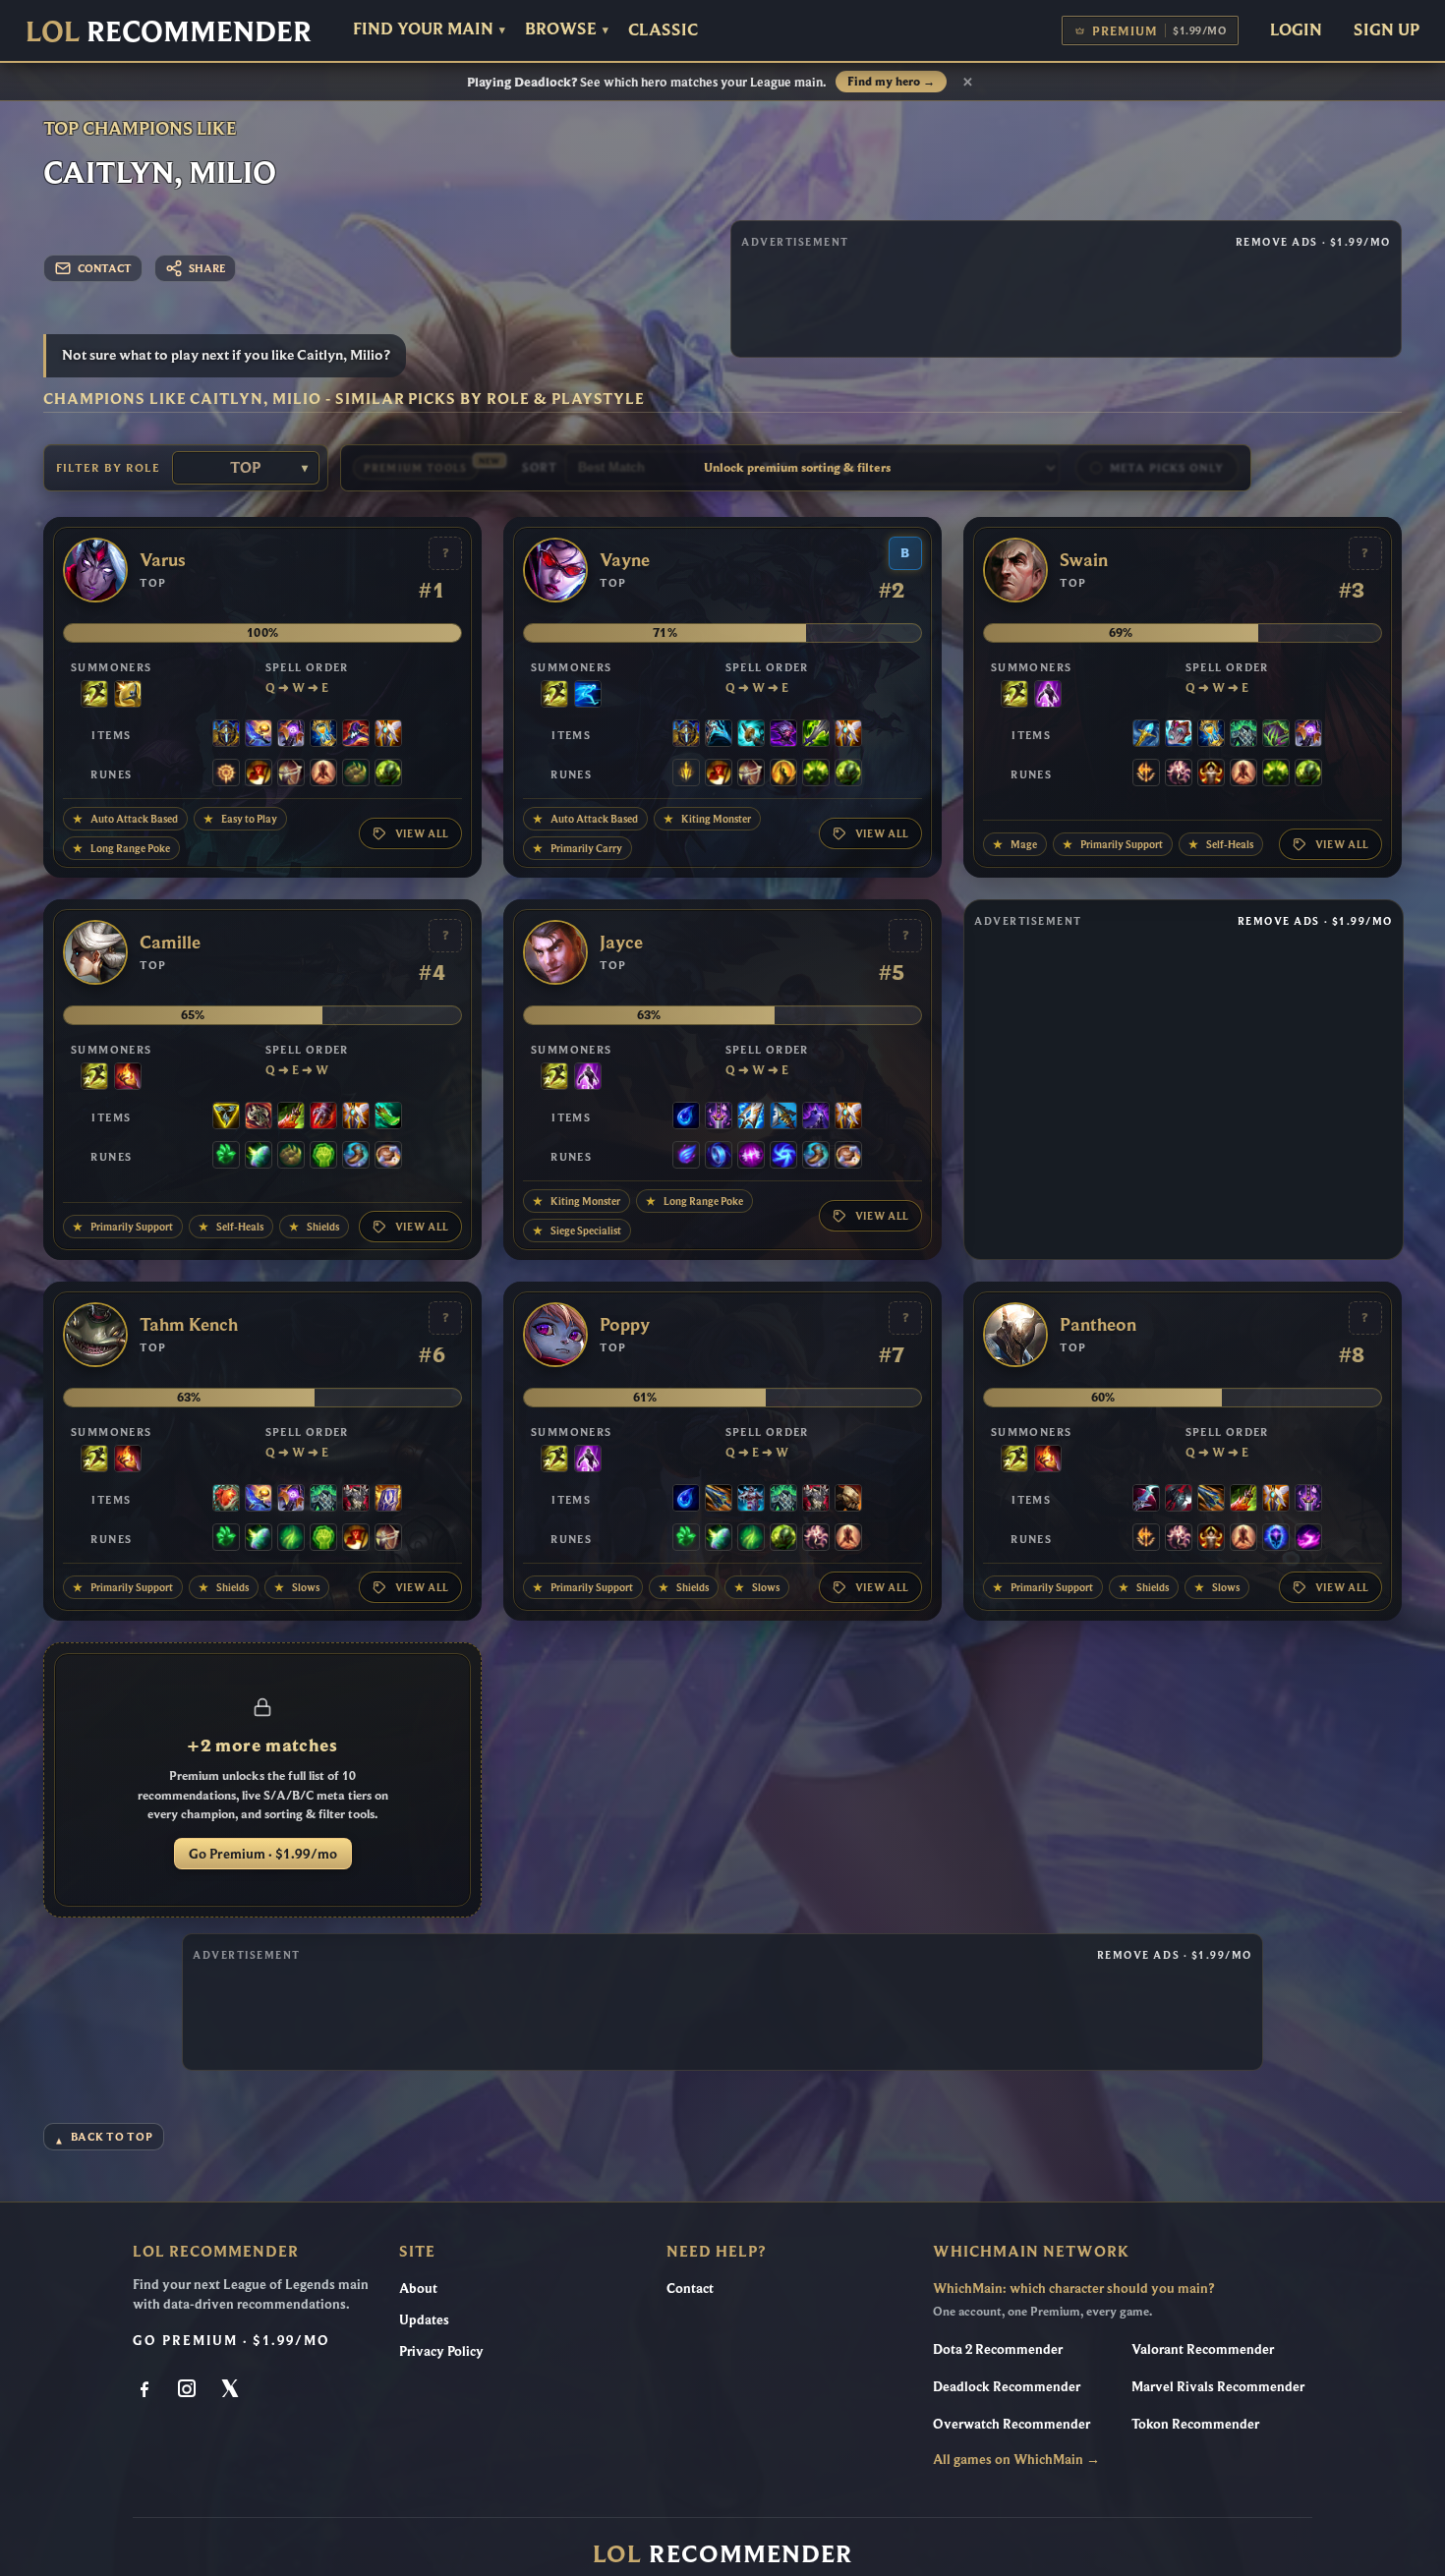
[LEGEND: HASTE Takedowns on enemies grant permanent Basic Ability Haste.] (1211, 774)
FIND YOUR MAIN (429, 29)
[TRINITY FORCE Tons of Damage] (226, 1117)
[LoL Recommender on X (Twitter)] (231, 2390)
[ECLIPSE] (1146, 1500)
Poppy (625, 1325)
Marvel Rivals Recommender (1218, 2386)
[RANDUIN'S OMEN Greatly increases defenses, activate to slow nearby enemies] (388, 1500)
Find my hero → (891, 82)
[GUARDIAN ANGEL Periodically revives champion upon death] (388, 735)
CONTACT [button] (105, 268)
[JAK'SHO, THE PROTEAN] (783, 735)
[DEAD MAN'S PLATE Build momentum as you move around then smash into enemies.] (848, 1500)
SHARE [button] (207, 268)
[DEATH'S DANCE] (291, 1117)
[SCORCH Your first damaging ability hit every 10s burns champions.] (1308, 1539)
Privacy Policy (441, 2351)
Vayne (625, 560)
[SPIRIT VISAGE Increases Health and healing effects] (1243, 735)
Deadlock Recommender (1007, 2386)
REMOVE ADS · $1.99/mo (1313, 242)
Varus (163, 560)
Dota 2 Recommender (998, 2349)
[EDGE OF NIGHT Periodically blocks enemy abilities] (816, 1117)
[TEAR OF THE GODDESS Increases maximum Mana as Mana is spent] (686, 1117)
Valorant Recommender (1203, 2349)
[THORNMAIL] (356, 1500)
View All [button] (422, 833)
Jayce (621, 943)
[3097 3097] (751, 735)
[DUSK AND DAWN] (259, 735)
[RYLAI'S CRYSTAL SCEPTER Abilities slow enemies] (1146, 735)
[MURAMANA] (751, 1117)
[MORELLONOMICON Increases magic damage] (1276, 735)
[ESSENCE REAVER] (719, 735)
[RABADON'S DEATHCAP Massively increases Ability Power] (356, 735)
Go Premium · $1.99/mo (263, 1854)
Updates (424, 2319)
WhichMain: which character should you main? (1073, 2288)
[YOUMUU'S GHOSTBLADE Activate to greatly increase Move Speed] (719, 1117)
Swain (1084, 560)
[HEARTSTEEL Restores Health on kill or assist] (226, 1500)
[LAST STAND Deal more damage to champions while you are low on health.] (323, 774)
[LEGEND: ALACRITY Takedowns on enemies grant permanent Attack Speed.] (291, 774)
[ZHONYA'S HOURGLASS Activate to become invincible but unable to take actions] (323, 735)
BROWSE (567, 29)
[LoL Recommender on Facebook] (146, 2390)
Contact (690, 2288)
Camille (170, 943)
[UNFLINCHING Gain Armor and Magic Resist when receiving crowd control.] (323, 1157)
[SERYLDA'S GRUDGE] (783, 1117)
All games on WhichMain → (1016, 2459)
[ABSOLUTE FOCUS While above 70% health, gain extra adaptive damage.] (751, 1157)
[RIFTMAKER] (291, 735)
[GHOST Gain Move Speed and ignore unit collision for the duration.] (588, 696)
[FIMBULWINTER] (751, 1500)
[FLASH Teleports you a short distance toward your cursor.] (94, 696)
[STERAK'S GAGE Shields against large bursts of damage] (323, 1117)
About (418, 2288)
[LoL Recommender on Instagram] (189, 2390)
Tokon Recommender (1195, 2424)
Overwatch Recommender (1011, 2424)
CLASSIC (663, 30)
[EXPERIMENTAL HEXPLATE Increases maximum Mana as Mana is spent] (226, 735)
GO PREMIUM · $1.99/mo (231, 2340)
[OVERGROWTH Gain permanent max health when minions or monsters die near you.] (388, 774)
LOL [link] (169, 31)
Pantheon (1098, 1325)
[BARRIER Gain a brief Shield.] (128, 696)
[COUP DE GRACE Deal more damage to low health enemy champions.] (783, 774)
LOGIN (1296, 29)
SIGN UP (1387, 29)
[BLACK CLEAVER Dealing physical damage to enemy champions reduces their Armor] (1179, 1500)
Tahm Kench (189, 1325)
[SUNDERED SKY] (719, 1500)
